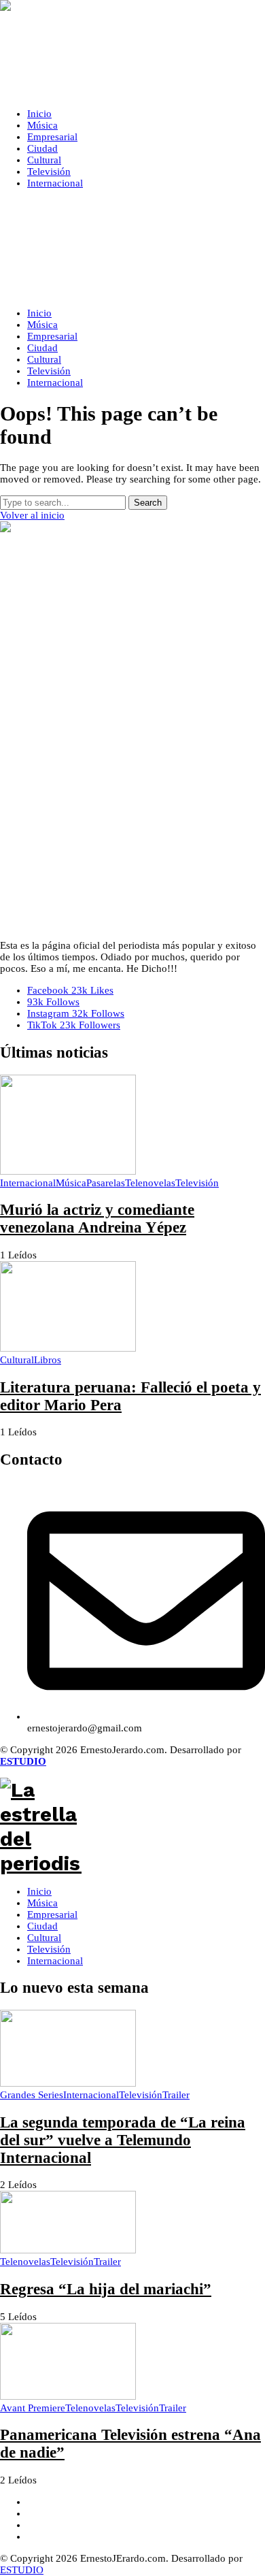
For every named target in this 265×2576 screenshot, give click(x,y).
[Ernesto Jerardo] (132, 49)
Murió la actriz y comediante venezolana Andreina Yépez (97, 1219)
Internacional (55, 1961)
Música (42, 1903)
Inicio (39, 1891)
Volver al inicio (32, 515)
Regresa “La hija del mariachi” (106, 2289)
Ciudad (42, 1926)
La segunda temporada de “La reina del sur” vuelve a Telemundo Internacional (123, 2140)
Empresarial (52, 1914)
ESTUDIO (22, 2570)
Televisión (49, 1949)
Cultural (44, 1938)
